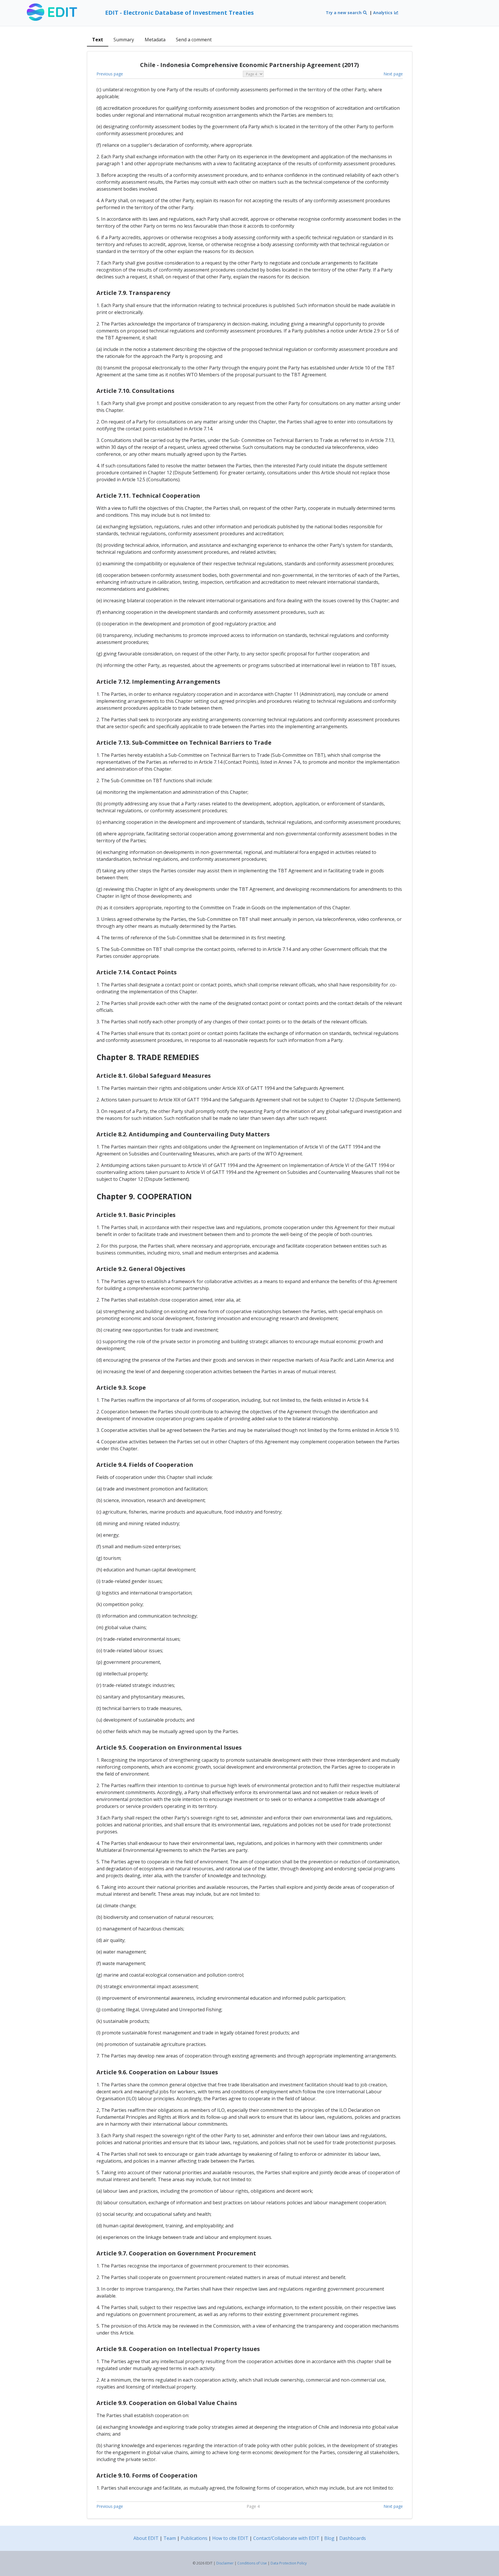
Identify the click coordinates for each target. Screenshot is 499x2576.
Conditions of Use (252, 2563)
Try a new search (344, 13)
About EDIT (146, 2538)
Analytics (383, 13)
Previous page (110, 74)
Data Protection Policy (289, 2563)
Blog (329, 2538)
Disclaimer (225, 2563)
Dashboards (353, 2538)
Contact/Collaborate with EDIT (286, 2538)
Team (170, 2538)
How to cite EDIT (230, 2538)
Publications (194, 2538)
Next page (393, 74)
